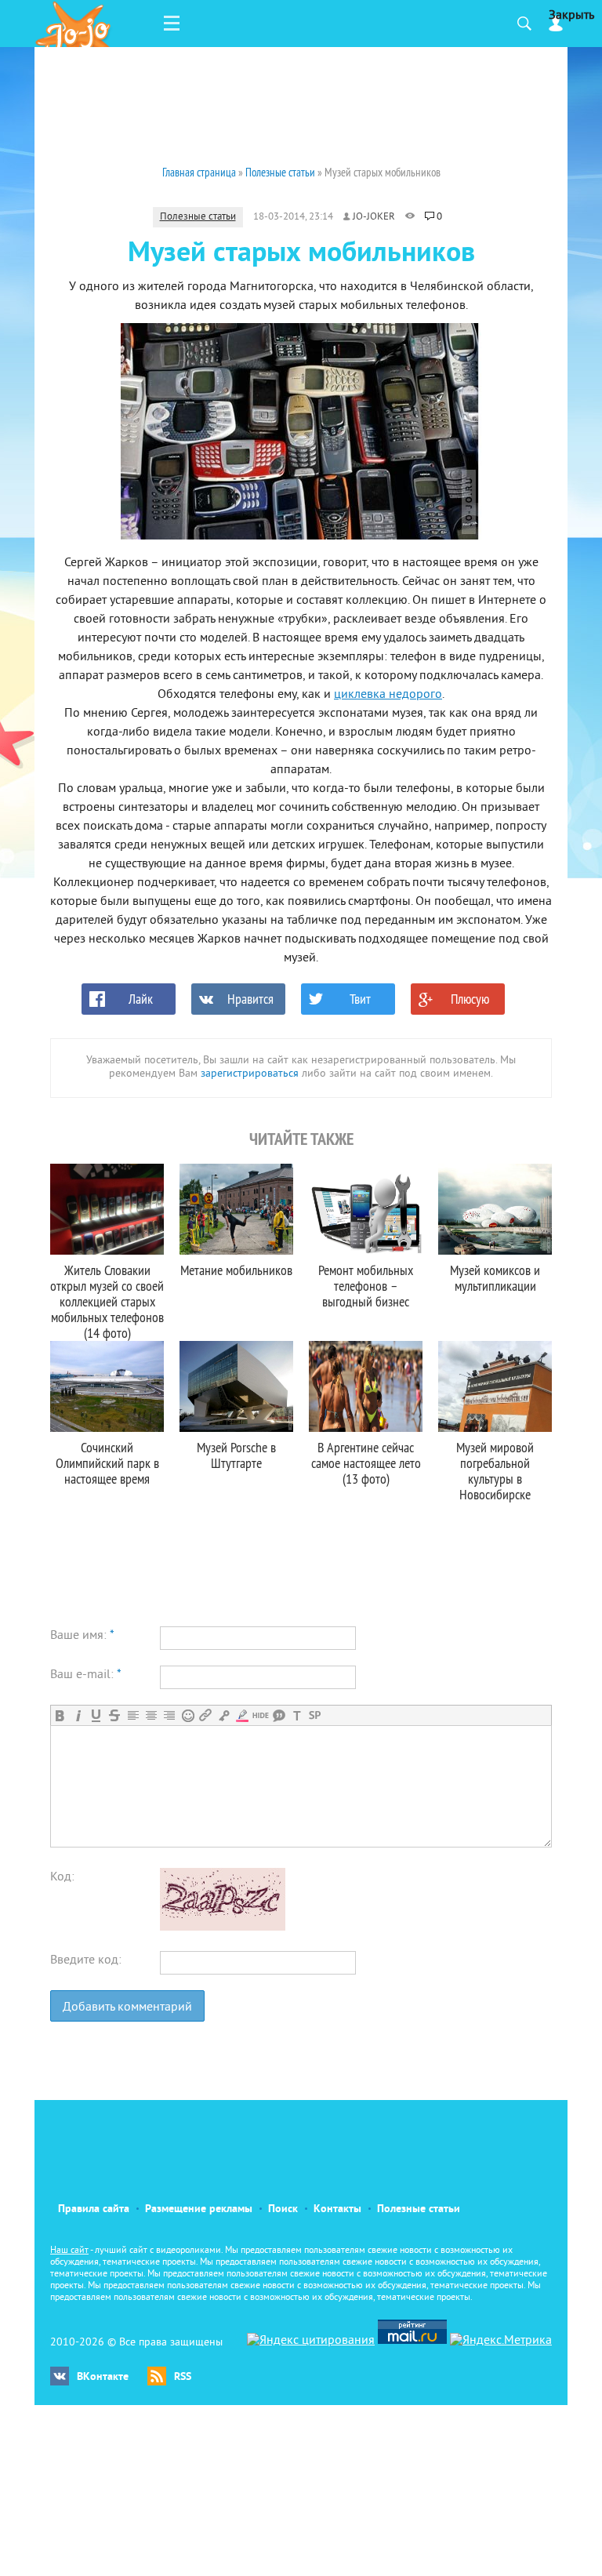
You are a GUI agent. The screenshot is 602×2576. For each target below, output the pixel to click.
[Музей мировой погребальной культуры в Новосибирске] (495, 1386)
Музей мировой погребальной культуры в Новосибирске (495, 1471)
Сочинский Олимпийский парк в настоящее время (107, 1463)
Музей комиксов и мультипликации (495, 1278)
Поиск (283, 2209)
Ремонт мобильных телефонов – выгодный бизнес (366, 1286)
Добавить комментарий (127, 2007)
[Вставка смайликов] (188, 1715)
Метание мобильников (236, 1270)
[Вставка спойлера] (315, 1715)
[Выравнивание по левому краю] (133, 1715)
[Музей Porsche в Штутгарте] (236, 1386)
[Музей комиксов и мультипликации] (495, 1209)
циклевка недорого (388, 695)
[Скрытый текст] (261, 1715)
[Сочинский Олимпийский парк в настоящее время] (107, 1386)
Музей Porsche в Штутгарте (236, 1455)
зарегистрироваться (250, 1074)
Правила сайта (94, 2209)
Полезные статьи (198, 217)
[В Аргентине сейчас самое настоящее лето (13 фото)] (366, 1386)
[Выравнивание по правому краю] (169, 1715)
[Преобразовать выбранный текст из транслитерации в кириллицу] (297, 1715)
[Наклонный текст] (78, 1715)
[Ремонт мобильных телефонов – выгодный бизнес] (366, 1209)
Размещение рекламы (199, 2209)
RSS (183, 2377)
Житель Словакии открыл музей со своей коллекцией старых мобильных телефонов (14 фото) (107, 1301)
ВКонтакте (103, 2377)
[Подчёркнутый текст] (96, 1715)
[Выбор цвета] (242, 1715)
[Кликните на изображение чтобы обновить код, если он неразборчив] (223, 1927)
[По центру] (151, 1715)
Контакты (337, 2209)
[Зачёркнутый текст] (114, 1715)
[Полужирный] (60, 1715)
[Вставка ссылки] (206, 1715)
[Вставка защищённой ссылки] (224, 1715)
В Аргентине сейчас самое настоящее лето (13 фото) (366, 1463)
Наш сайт (69, 2251)
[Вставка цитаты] (279, 1715)
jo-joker (374, 217)
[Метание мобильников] (236, 1209)
